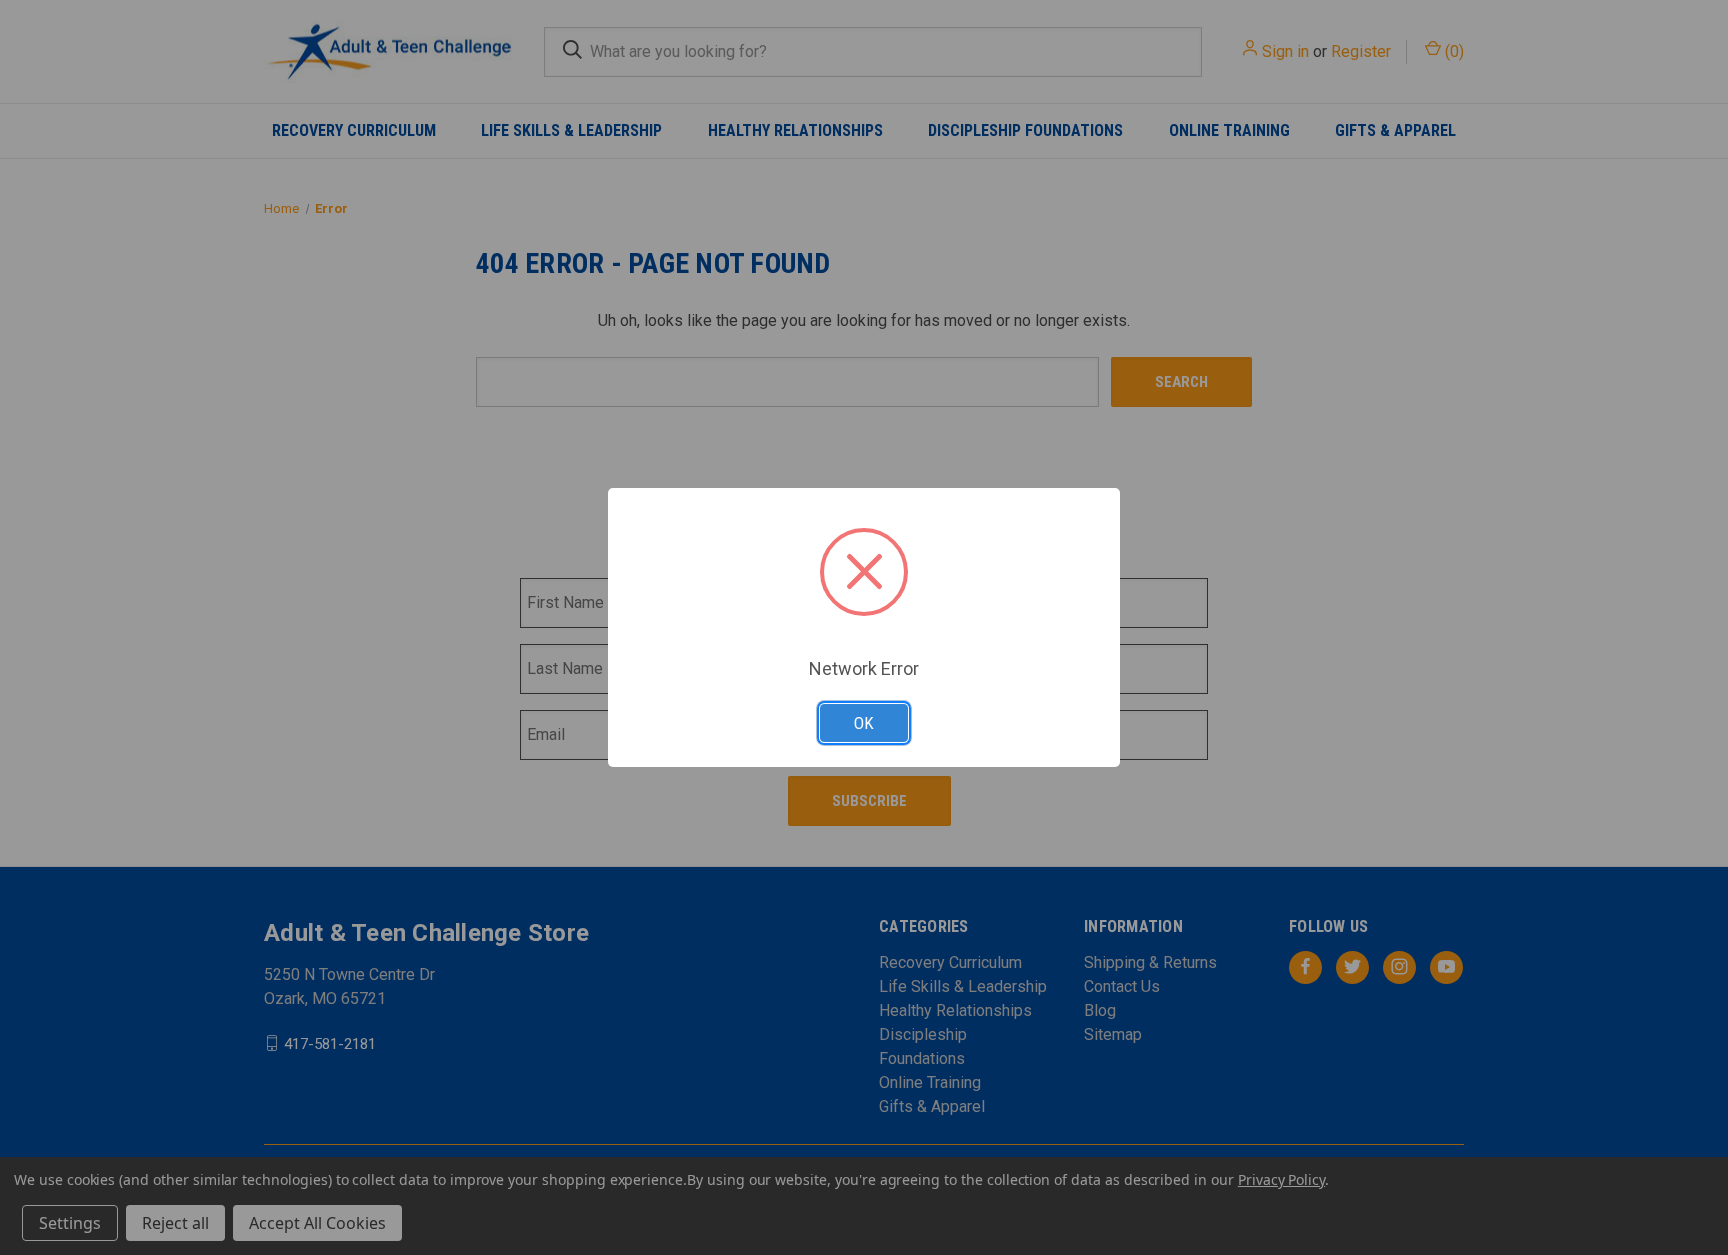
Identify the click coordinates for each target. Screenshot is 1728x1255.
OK (864, 723)
